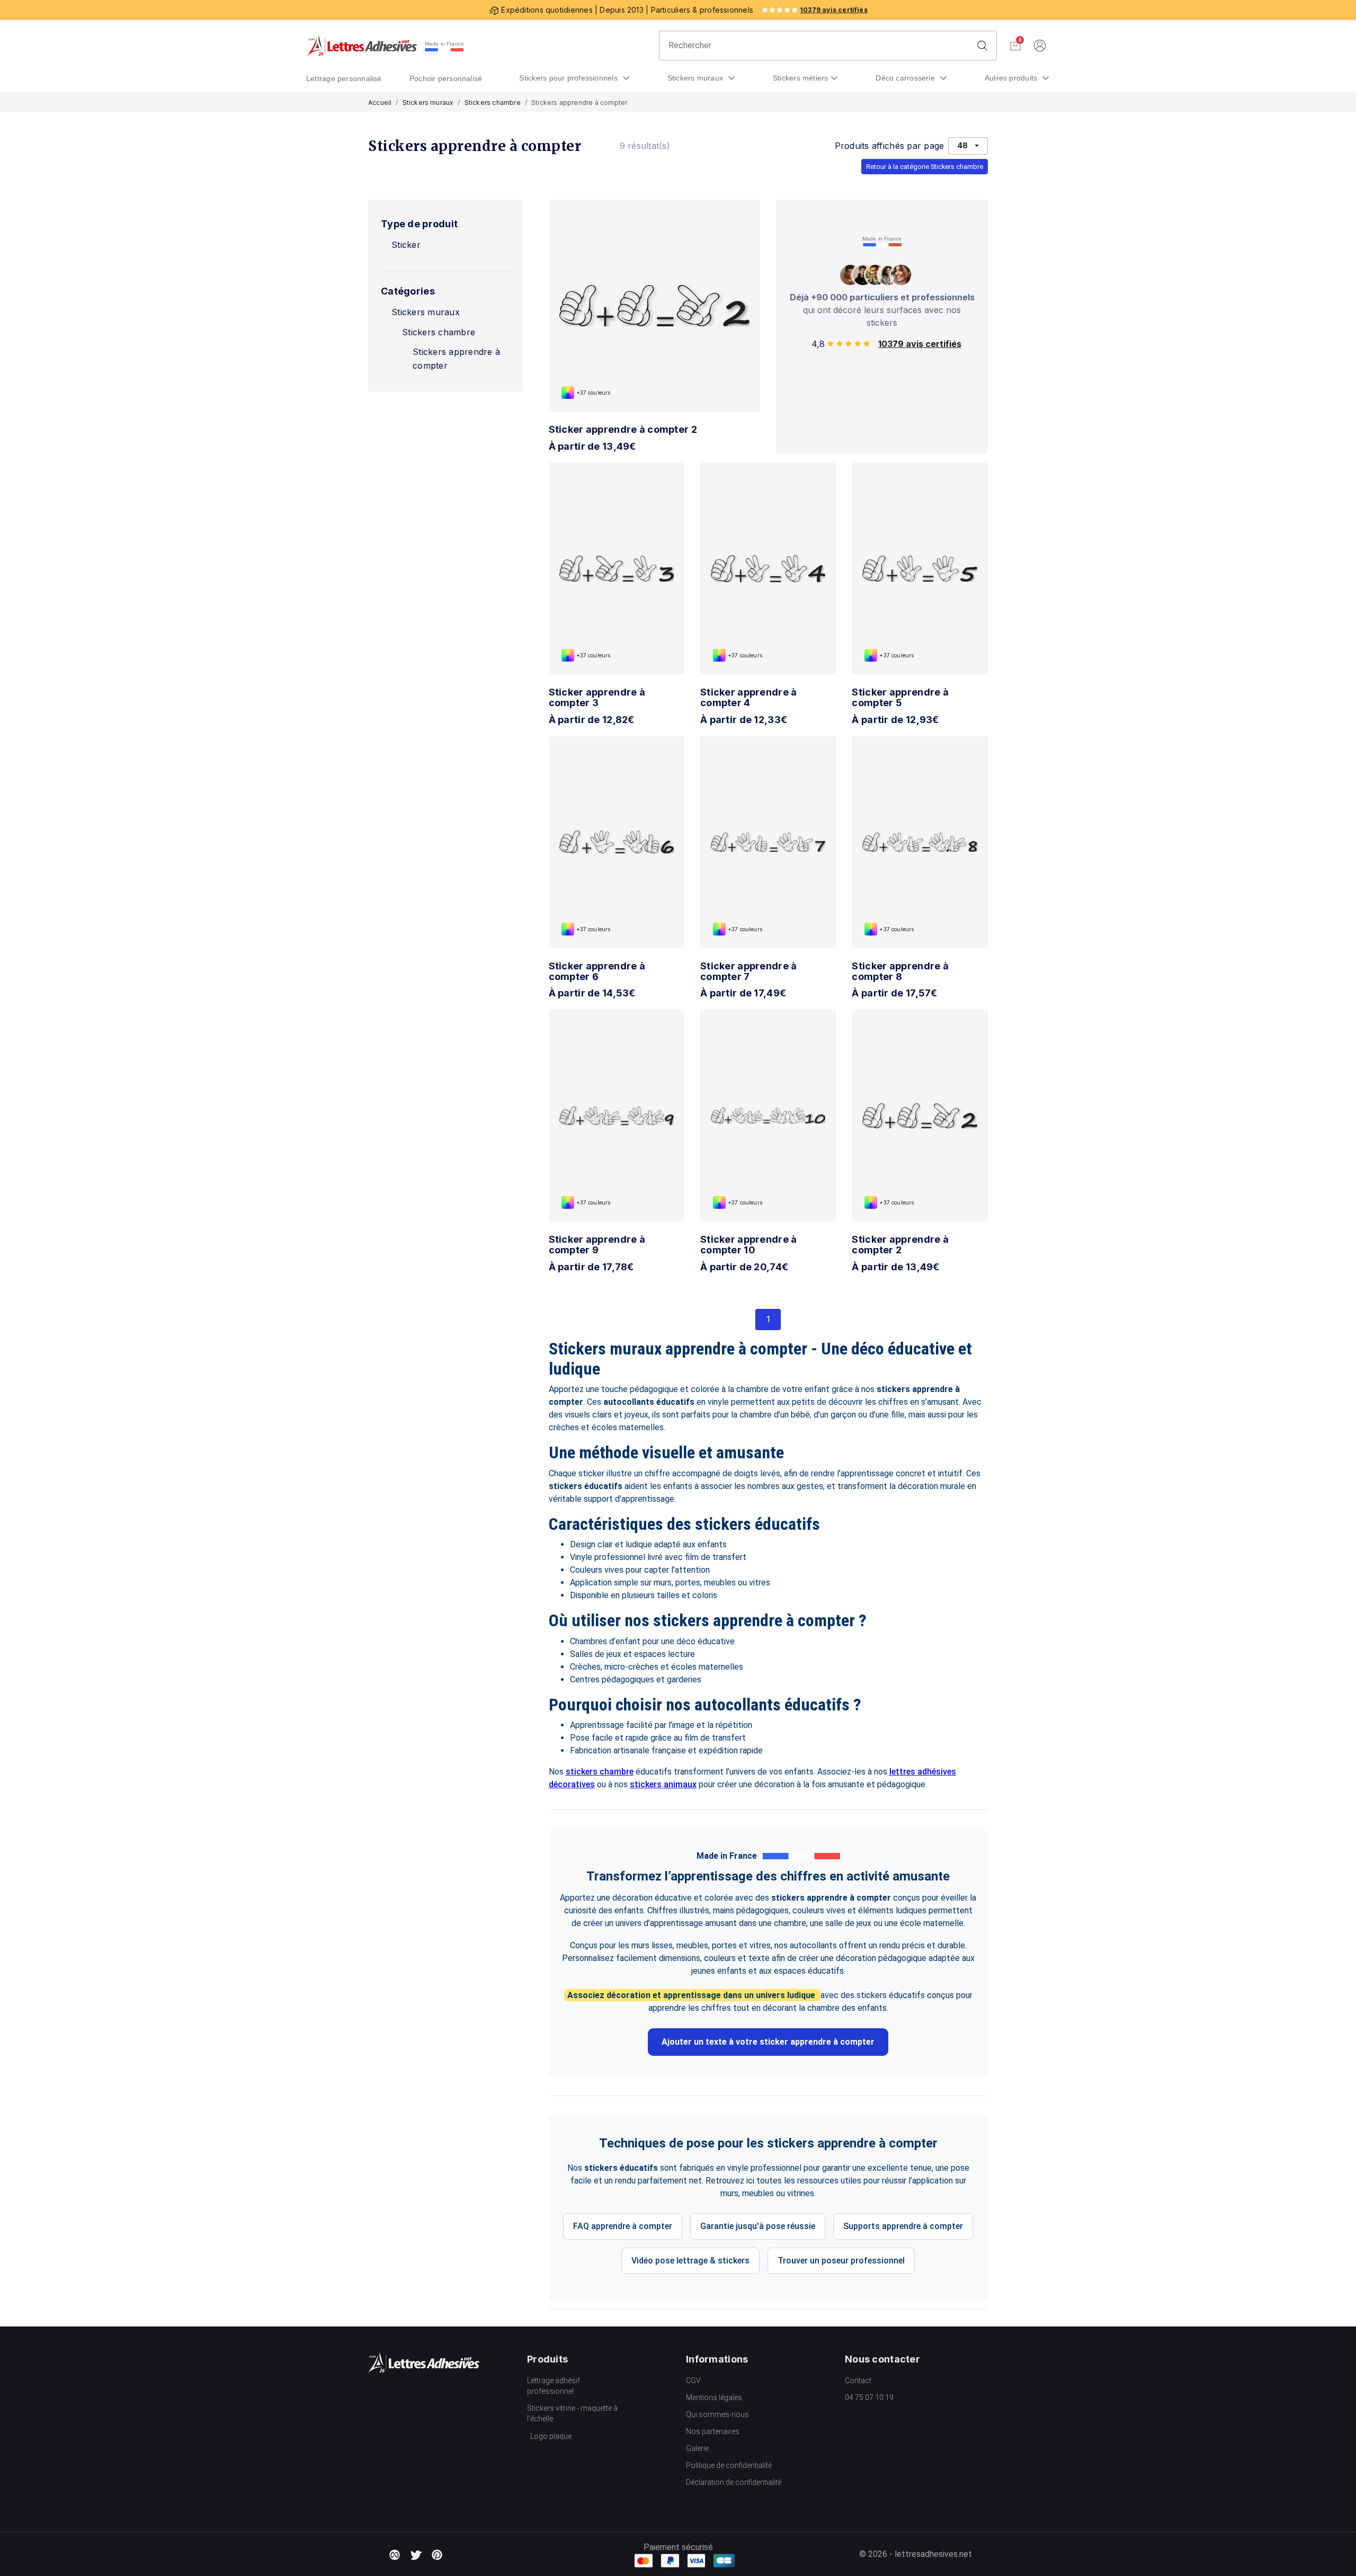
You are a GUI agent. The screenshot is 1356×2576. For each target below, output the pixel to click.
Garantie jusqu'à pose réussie (758, 2226)
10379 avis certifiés (834, 10)
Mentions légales (714, 2397)
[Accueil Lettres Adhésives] (362, 46)
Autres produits (1012, 78)
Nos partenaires (713, 2431)
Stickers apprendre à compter (456, 359)
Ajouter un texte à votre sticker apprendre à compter (768, 2042)
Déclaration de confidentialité (734, 2482)
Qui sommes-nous (717, 2414)
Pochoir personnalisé (446, 78)
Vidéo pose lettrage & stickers (690, 2261)
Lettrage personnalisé (344, 78)
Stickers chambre (493, 102)
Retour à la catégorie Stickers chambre (925, 167)
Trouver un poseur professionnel (841, 2261)
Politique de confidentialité (729, 2465)
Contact (858, 2381)
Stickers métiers (801, 78)
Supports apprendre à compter (903, 2226)
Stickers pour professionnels (569, 78)
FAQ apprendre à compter (623, 2226)
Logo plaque (551, 2436)
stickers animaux (663, 1784)
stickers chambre (600, 1772)
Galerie (697, 2448)
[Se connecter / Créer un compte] (1040, 46)
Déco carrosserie (906, 78)
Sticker (406, 245)
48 (962, 145)
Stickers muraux (697, 78)
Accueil (380, 102)
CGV (693, 2381)
